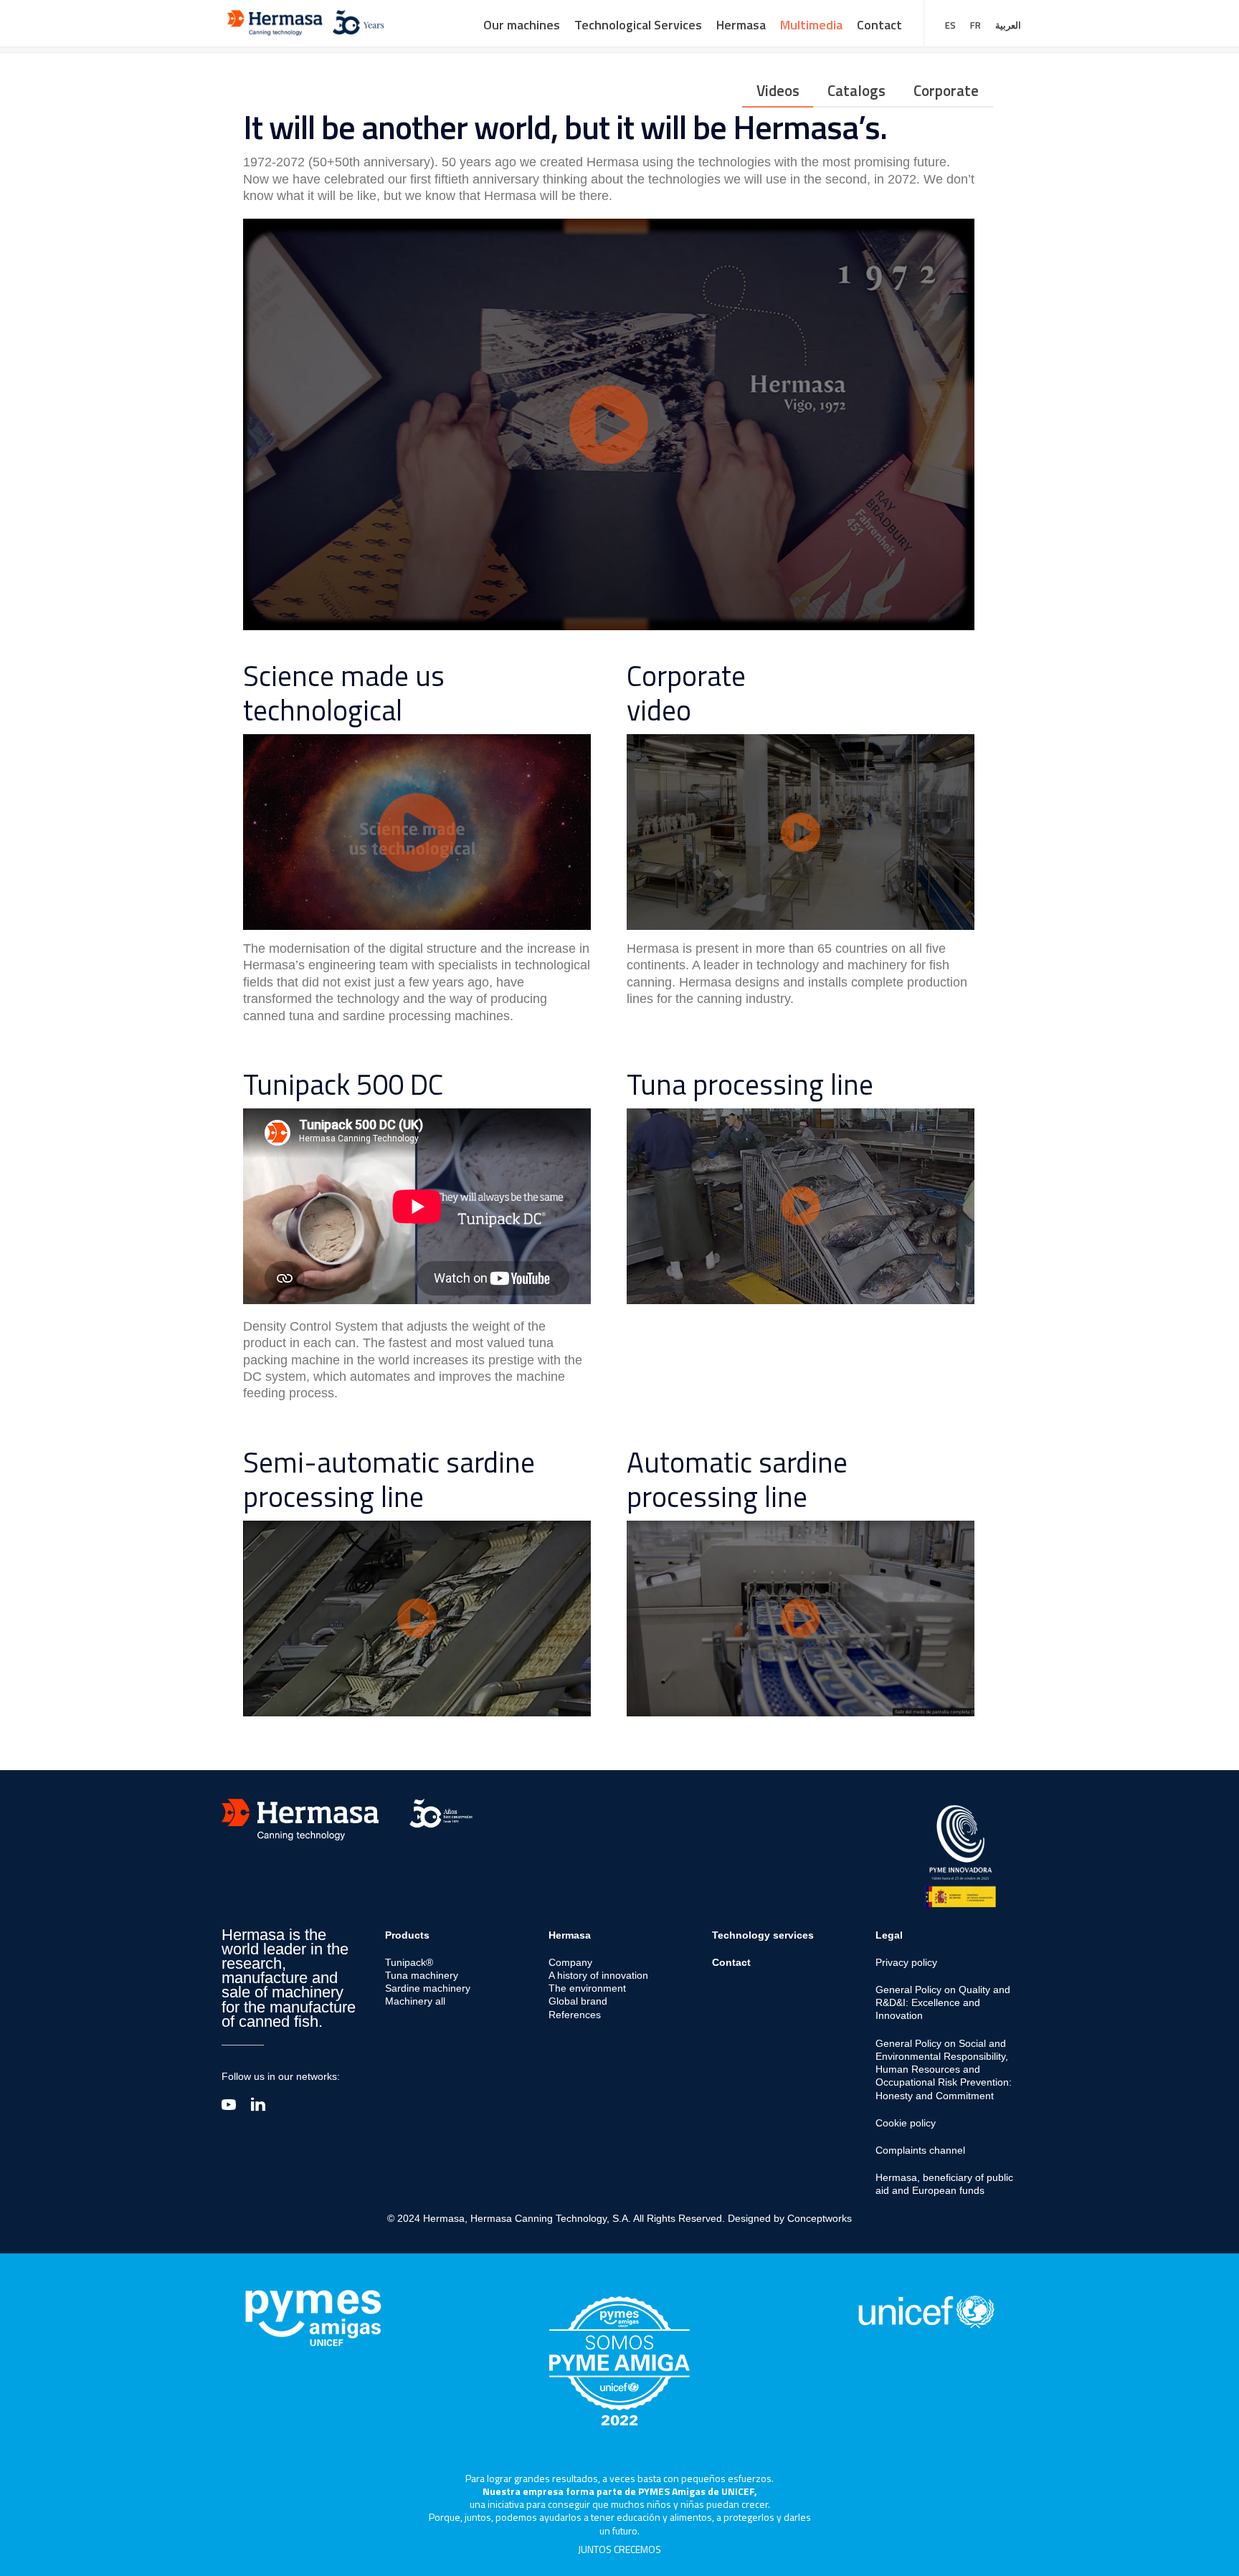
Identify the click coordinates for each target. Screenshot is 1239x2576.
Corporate (946, 90)
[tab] (778, 91)
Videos (778, 90)
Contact (879, 25)
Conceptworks (820, 2218)
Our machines (522, 25)
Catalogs (856, 90)
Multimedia (811, 25)
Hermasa (741, 25)
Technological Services (638, 25)
